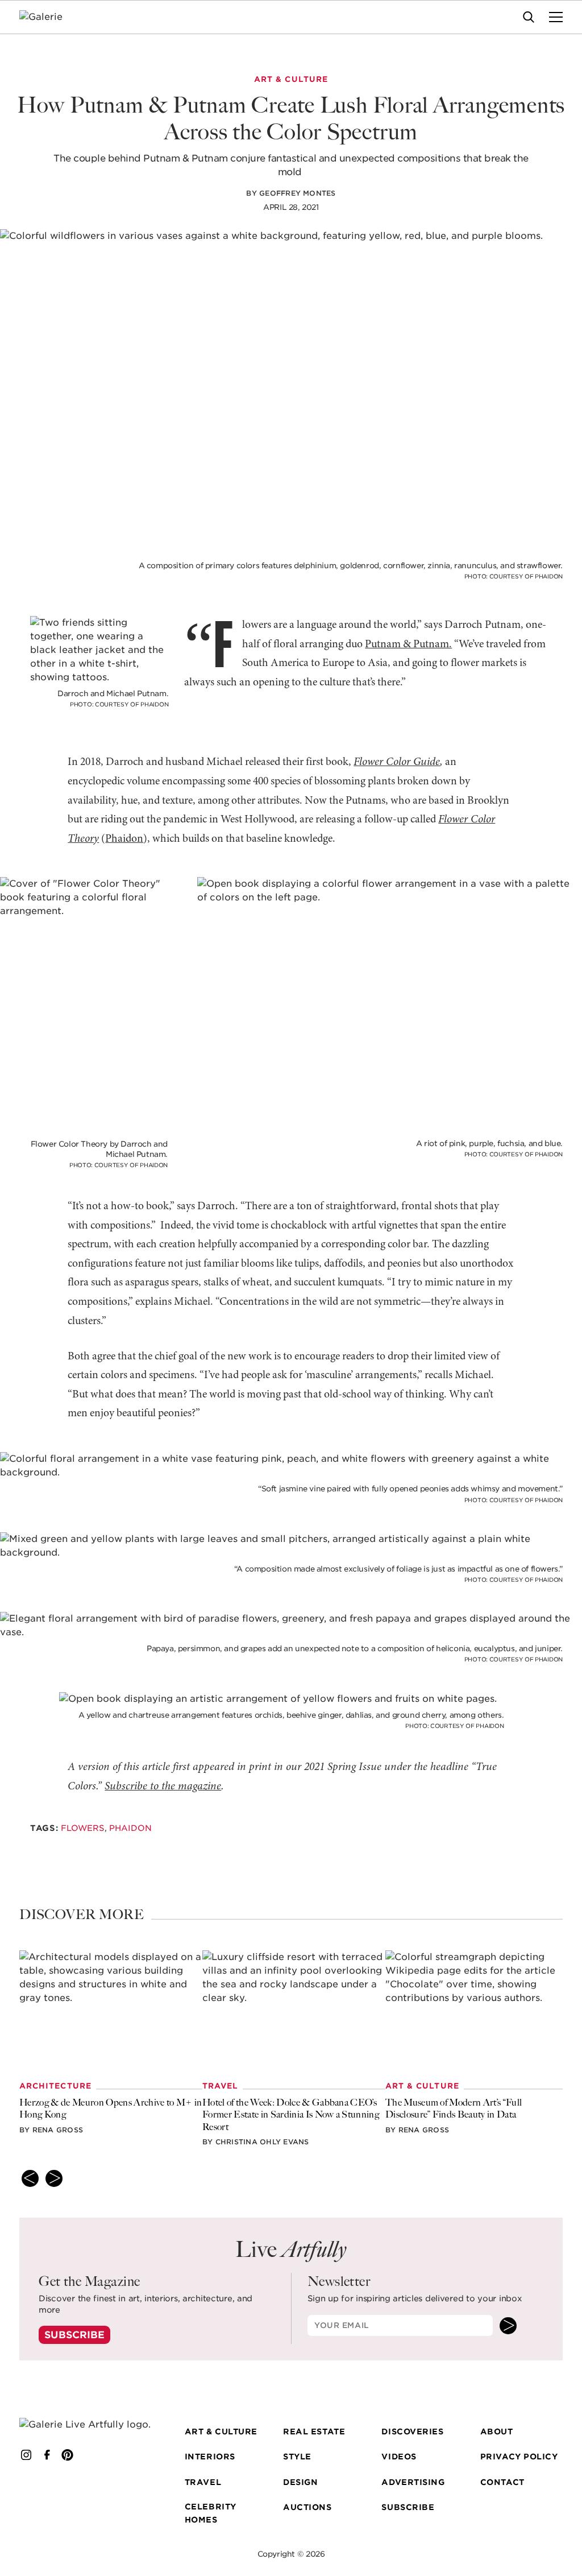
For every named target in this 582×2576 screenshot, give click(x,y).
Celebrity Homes (211, 2513)
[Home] (48, 17)
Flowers (82, 1828)
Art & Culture (221, 2431)
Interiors (210, 2457)
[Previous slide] (30, 2178)
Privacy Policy (519, 2457)
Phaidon (124, 839)
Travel (203, 2482)
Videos (399, 2457)
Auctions (307, 2507)
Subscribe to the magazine (163, 1787)
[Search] (529, 17)
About (497, 2431)
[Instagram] (26, 2455)
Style (297, 2457)
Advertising (413, 2482)
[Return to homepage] (86, 2425)
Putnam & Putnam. (408, 644)
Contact (502, 2482)
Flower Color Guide (397, 762)
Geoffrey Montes (298, 193)
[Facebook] (47, 2455)
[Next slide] (54, 2178)
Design (300, 2482)
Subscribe (74, 2335)
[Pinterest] (68, 2455)
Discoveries (412, 2431)
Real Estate (314, 2431)
